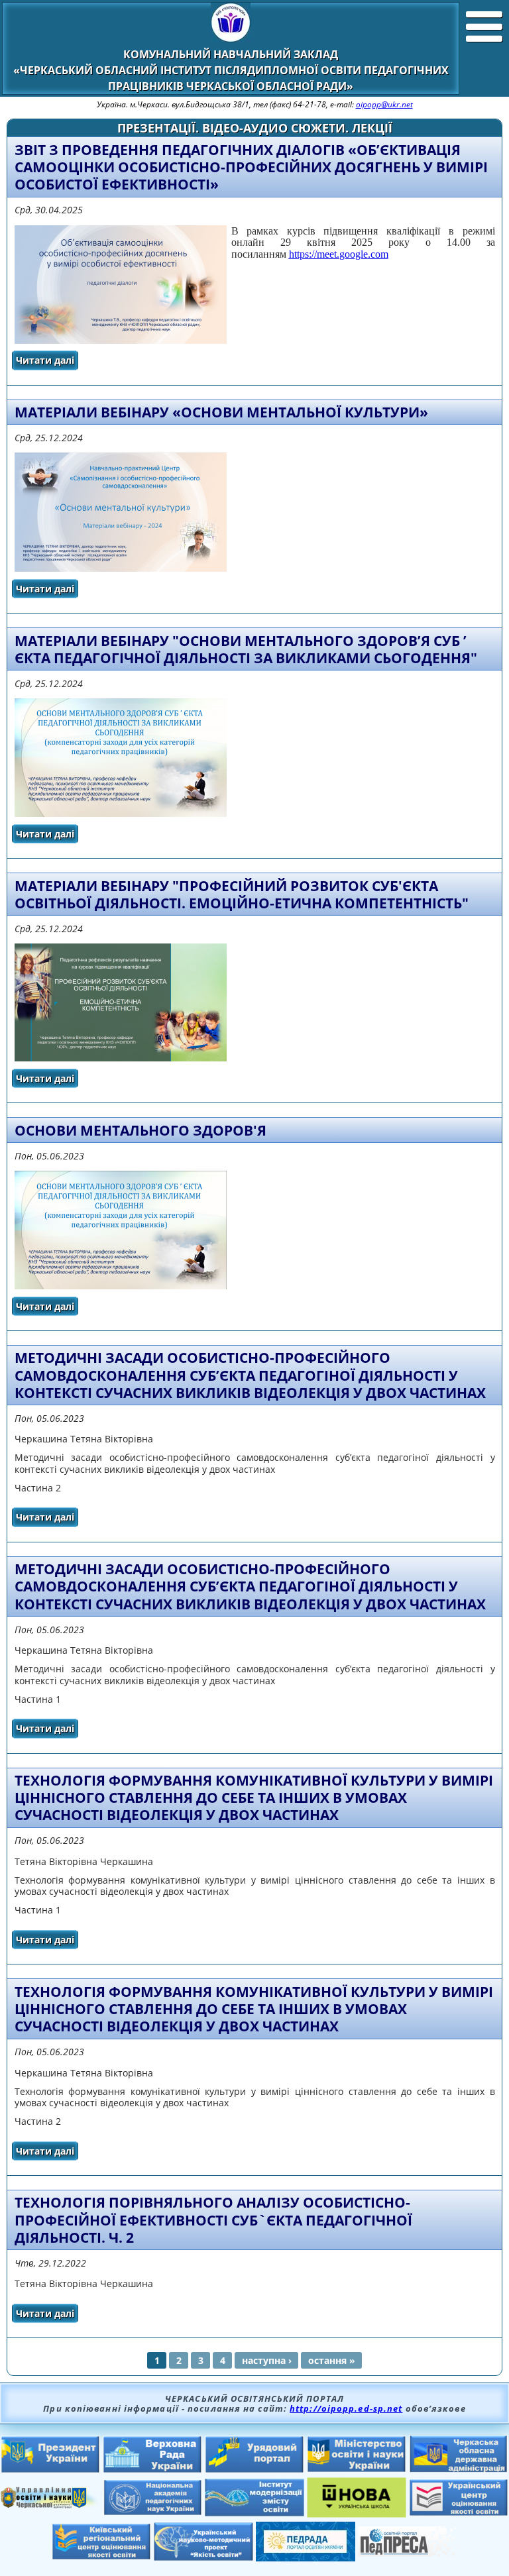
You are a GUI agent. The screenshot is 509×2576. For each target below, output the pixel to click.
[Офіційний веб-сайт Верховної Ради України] (152, 2469)
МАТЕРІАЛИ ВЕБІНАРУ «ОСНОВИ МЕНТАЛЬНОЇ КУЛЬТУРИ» (221, 412)
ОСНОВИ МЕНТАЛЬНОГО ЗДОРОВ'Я (141, 1130)
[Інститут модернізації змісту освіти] (254, 2512)
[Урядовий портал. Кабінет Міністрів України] (254, 2469)
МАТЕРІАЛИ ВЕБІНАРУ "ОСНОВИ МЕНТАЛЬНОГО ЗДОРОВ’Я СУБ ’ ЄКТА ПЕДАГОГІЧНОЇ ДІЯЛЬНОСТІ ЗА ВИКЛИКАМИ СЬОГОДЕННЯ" (246, 649)
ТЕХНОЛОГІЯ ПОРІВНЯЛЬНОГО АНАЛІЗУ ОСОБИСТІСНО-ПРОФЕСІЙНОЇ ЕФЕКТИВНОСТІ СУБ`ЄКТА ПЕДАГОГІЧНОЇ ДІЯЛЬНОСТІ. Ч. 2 (213, 2220)
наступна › (267, 2360)
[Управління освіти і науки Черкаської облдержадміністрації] (50, 2504)
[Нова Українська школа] (357, 2514)
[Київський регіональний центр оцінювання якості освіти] (101, 2556)
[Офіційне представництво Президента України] (50, 2469)
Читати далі (47, 362)
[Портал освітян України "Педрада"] (306, 2557)
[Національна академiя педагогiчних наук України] (152, 2512)
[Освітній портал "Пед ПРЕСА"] (408, 2553)
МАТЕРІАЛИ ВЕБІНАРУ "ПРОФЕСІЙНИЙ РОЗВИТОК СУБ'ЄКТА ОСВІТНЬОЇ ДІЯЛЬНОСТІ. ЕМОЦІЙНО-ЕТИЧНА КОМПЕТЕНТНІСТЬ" (242, 894)
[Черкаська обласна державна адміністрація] (459, 2469)
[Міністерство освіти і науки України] (357, 2469)
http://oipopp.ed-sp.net (346, 2408)
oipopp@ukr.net (384, 104)
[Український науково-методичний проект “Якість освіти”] (203, 2557)
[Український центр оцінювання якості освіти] (459, 2512)
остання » (332, 2360)
